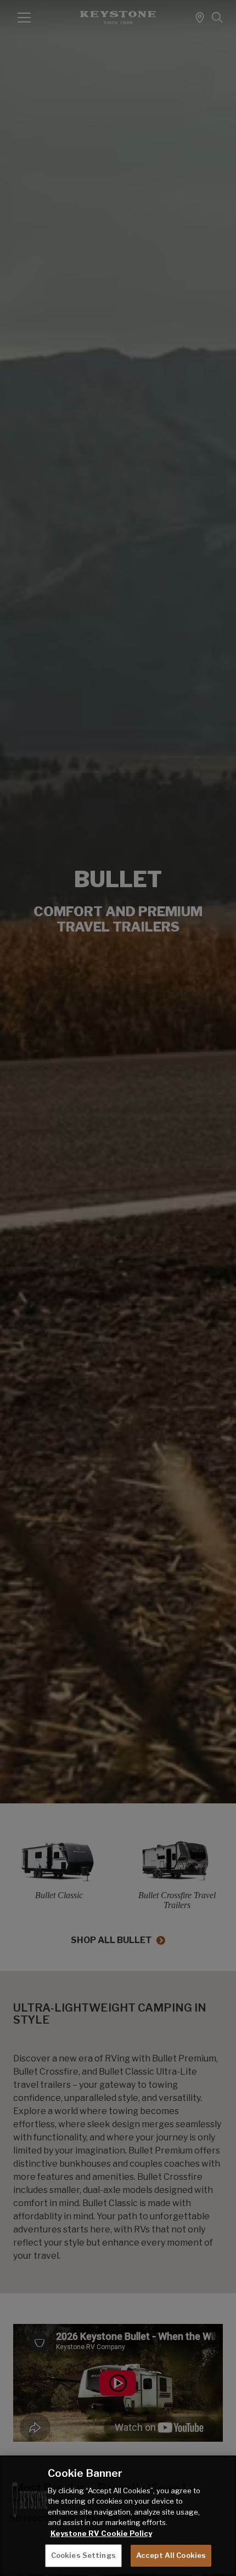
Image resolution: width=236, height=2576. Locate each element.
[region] (118, 2516)
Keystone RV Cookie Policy (101, 2533)
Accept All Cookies (171, 2555)
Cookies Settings (83, 2555)
